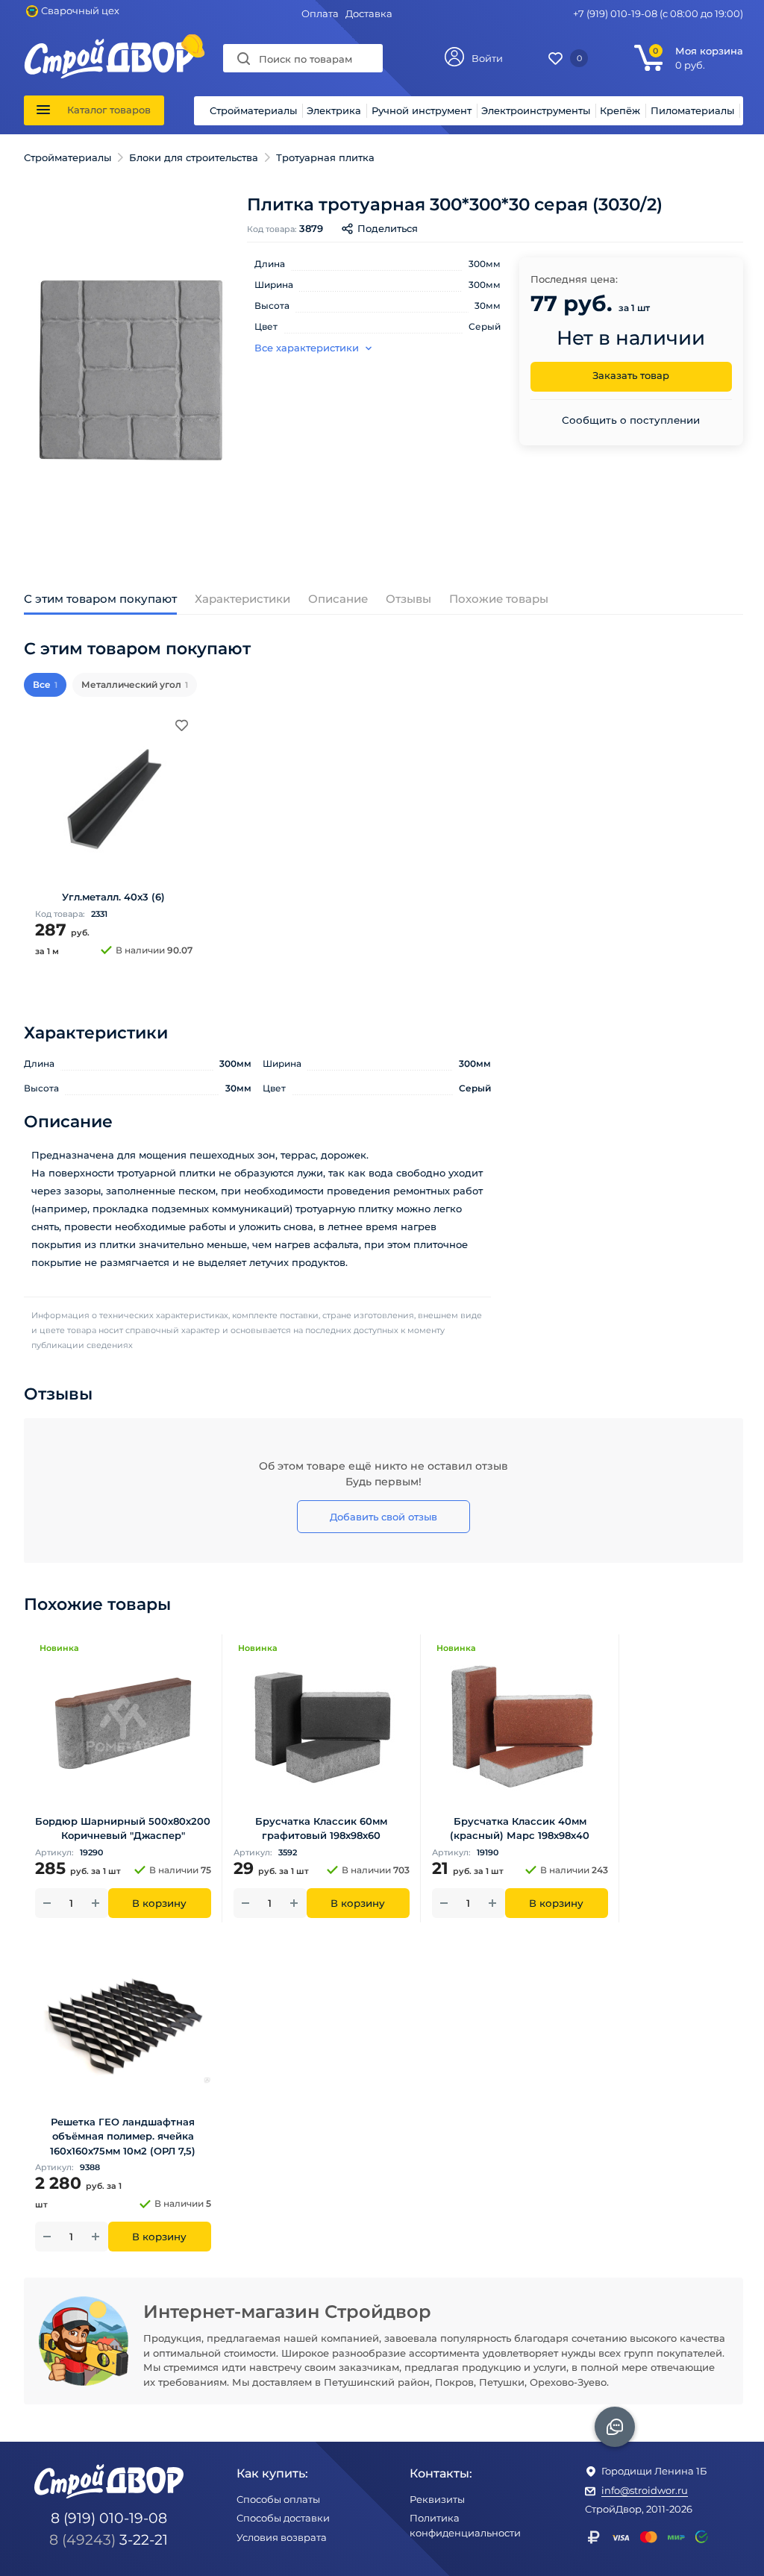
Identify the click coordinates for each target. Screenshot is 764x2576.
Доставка (369, 13)
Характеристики (242, 599)
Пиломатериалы (692, 110)
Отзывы (408, 599)
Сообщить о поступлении (631, 420)
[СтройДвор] (110, 46)
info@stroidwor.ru (645, 2490)
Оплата (320, 13)
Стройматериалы (253, 110)
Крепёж (620, 110)
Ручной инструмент (422, 110)
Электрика (334, 110)
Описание (338, 599)
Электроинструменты (536, 110)
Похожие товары (499, 599)
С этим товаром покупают (100, 599)
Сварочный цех (80, 10)
